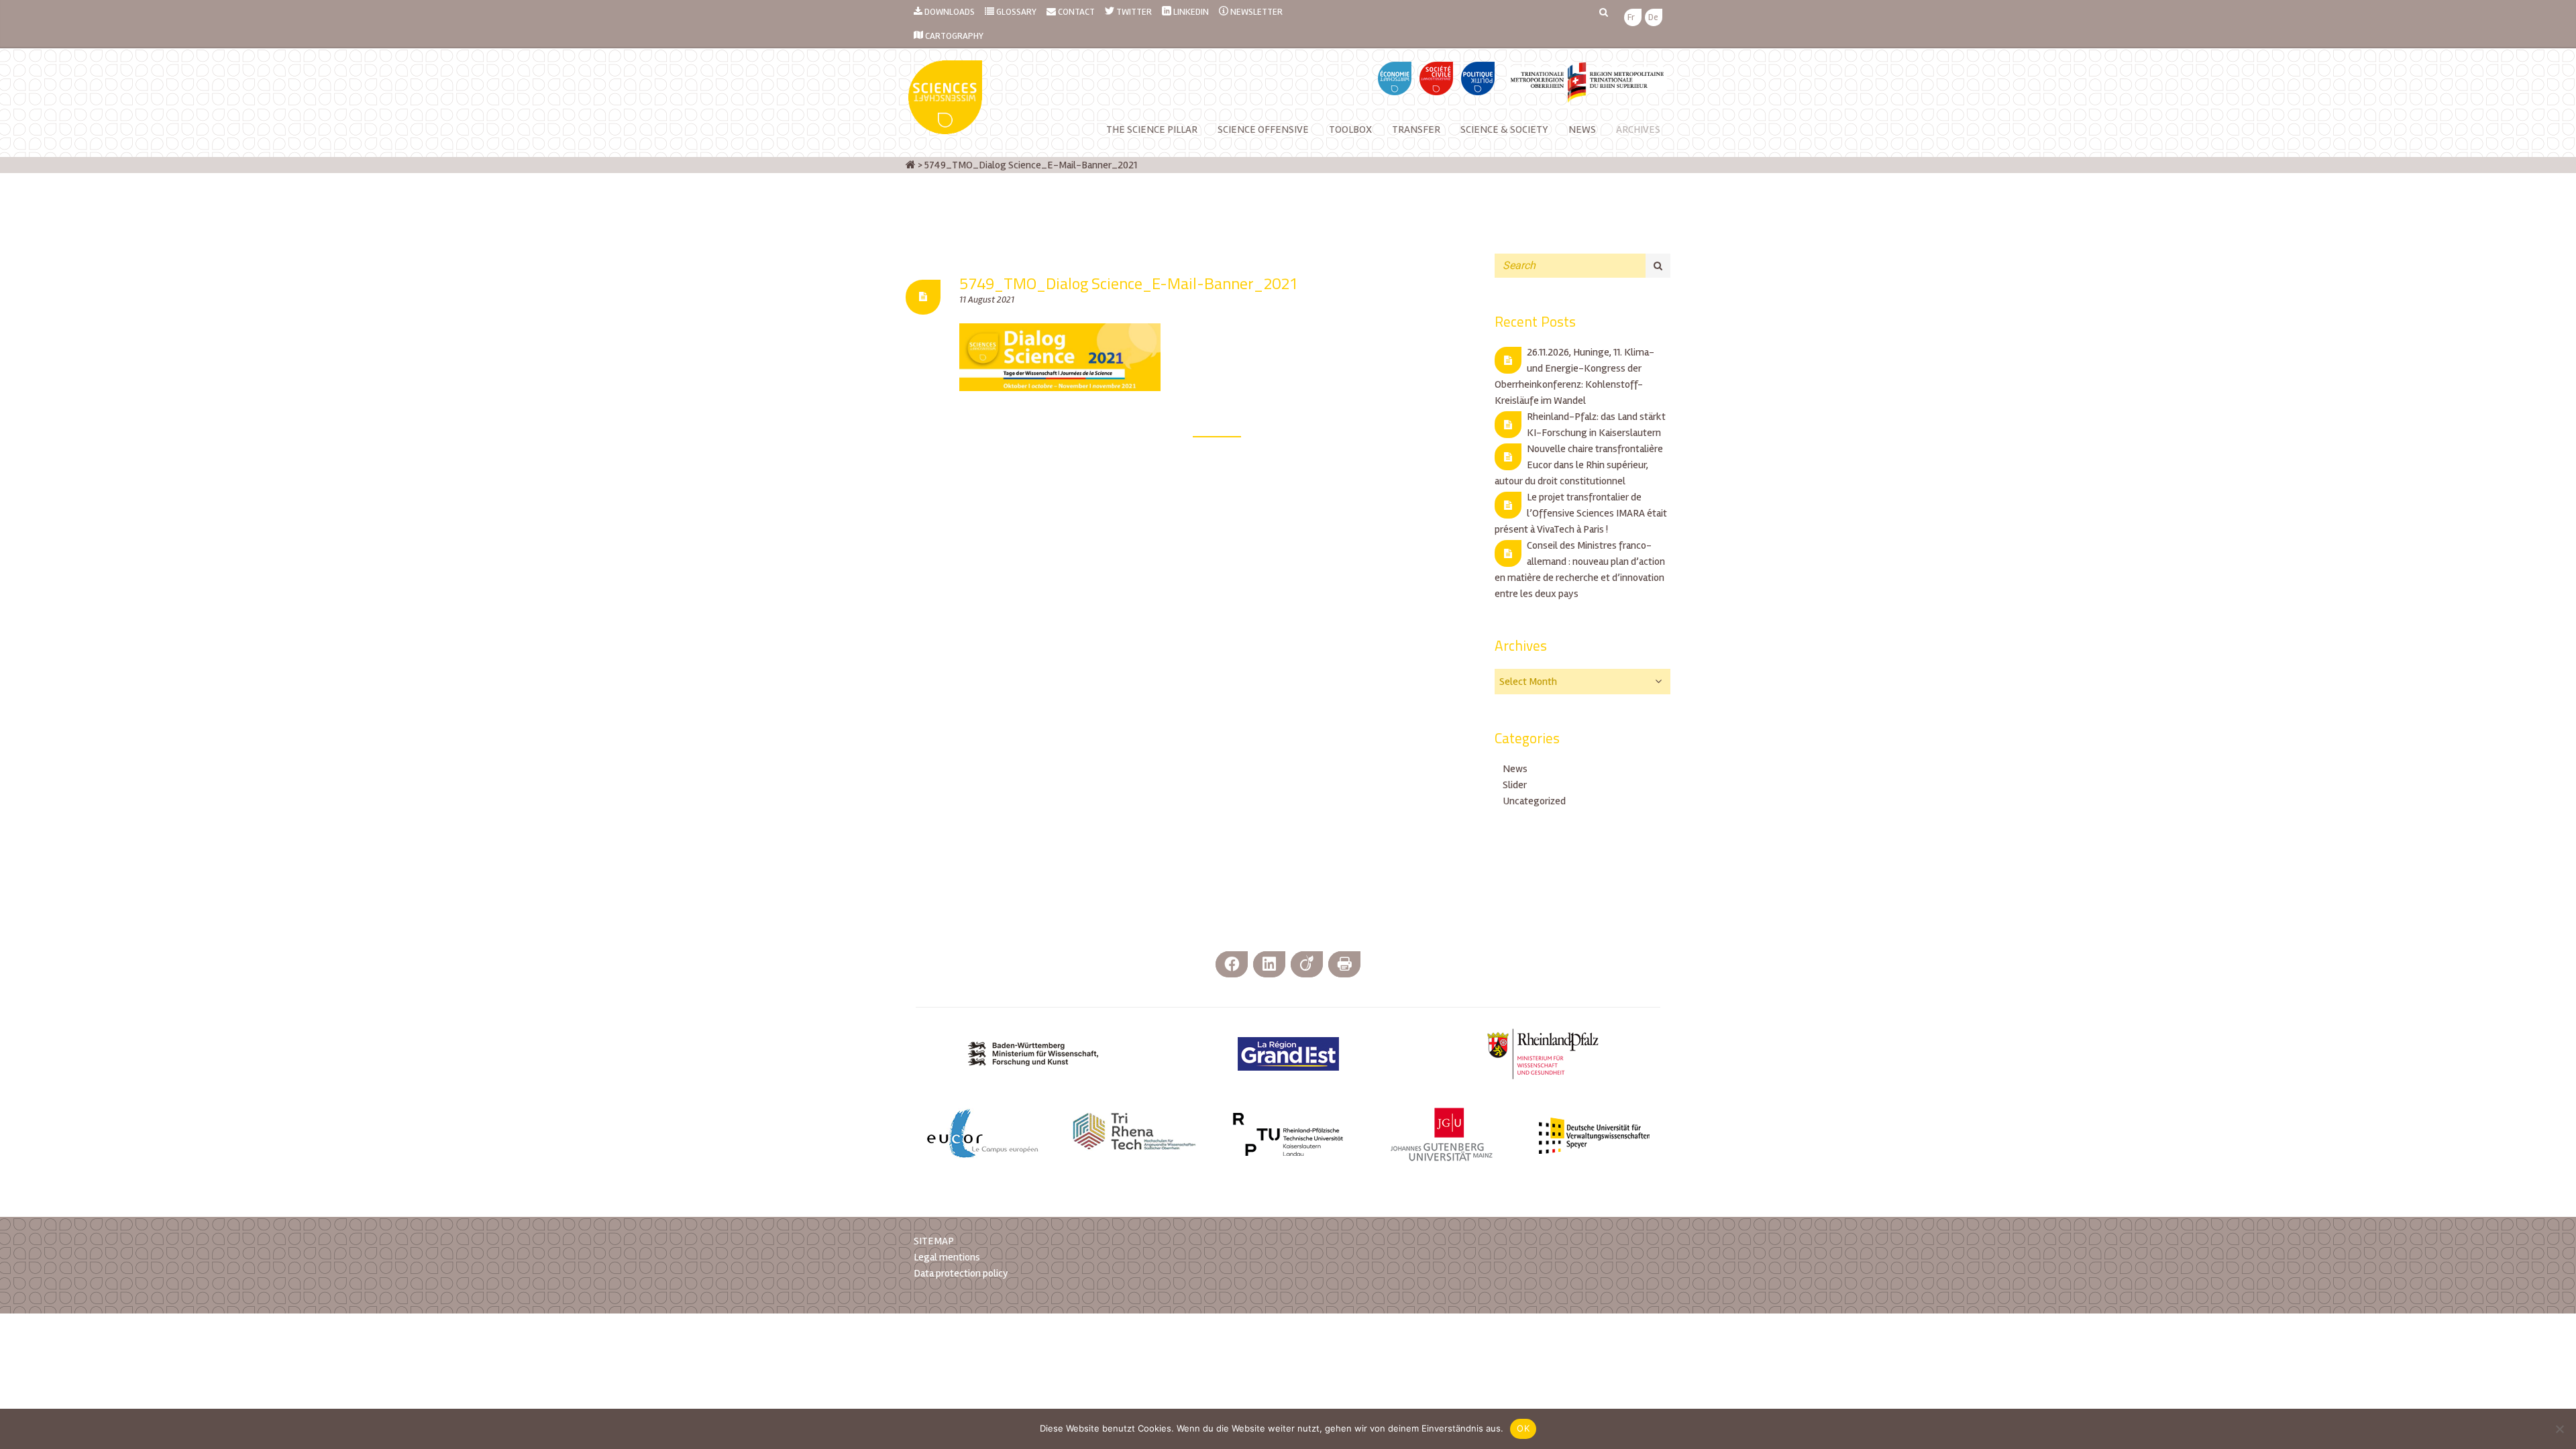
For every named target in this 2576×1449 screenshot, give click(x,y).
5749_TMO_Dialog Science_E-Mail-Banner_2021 (1129, 283)
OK (1523, 1428)
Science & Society (1504, 129)
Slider (1515, 785)
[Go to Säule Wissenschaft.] (911, 165)
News (1515, 769)
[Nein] (2559, 1429)
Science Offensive (1263, 129)
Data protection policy (961, 1273)
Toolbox (1350, 129)
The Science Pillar (1152, 129)
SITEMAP (934, 1241)
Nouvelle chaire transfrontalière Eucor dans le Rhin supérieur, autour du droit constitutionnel (1579, 465)
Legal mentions (947, 1257)
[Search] (1658, 266)
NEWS (1582, 129)
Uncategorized (1534, 801)
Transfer (1416, 129)
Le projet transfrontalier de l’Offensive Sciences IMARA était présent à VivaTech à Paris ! (1581, 513)
